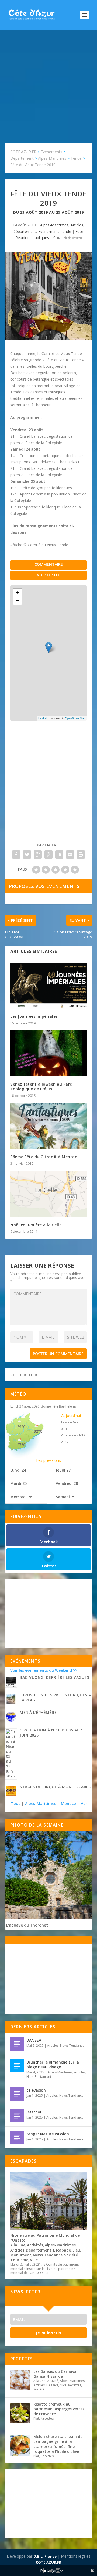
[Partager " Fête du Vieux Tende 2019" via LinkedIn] (59, 855)
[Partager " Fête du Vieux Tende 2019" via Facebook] (16, 855)
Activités (35, 2245)
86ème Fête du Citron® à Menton (44, 1157)
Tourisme (19, 2260)
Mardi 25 (18, 1483)
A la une (18, 2245)
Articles (77, 225)
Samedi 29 (65, 1497)
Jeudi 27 (63, 1470)
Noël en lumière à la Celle (36, 1225)
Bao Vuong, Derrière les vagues (54, 1677)
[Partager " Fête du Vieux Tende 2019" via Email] (70, 855)
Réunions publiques (32, 238)
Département (24, 231)
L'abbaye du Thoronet (27, 1925)
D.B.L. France (45, 2556)
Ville (34, 2260)
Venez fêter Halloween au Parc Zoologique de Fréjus (41, 1086)
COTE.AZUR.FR (48, 2562)
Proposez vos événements (44, 886)
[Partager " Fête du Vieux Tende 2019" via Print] (81, 855)
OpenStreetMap (75, 718)
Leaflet (43, 718)
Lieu (76, 2250)
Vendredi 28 (67, 1483)
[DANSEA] (17, 2044)
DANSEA (34, 2040)
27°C (21, 1445)
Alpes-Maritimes (54, 225)
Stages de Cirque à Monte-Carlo (56, 1787)
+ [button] (18, 593)
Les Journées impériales (34, 1016)
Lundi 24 (18, 1470)
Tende (66, 231)
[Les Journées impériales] (48, 986)
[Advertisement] (48, 81)
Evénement (48, 231)
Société (71, 2255)
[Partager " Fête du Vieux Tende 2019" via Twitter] (27, 855)
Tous (16, 1803)
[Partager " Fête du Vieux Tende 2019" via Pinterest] (48, 855)
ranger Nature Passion (48, 2134)
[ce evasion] (17, 2094)
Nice (30, 2077)
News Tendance (72, 2046)
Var (84, 1803)
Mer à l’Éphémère (38, 1712)
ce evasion (36, 2090)
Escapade (62, 2250)
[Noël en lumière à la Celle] (48, 1194)
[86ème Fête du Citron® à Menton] (48, 1126)
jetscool (34, 2112)
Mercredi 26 (21, 1497)
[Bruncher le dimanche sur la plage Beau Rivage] (17, 2066)
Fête (79, 231)
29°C (21, 1427)
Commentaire (49, 564)
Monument (21, 2255)
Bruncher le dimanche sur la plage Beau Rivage (53, 2064)
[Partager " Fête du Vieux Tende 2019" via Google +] (38, 855)
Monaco (68, 1803)
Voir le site (48, 575)
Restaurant (43, 2077)
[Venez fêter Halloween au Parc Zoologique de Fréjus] (48, 1053)
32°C (38, 1431)
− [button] (18, 601)
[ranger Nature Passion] (17, 2138)
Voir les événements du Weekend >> (44, 1670)
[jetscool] (17, 2116)
